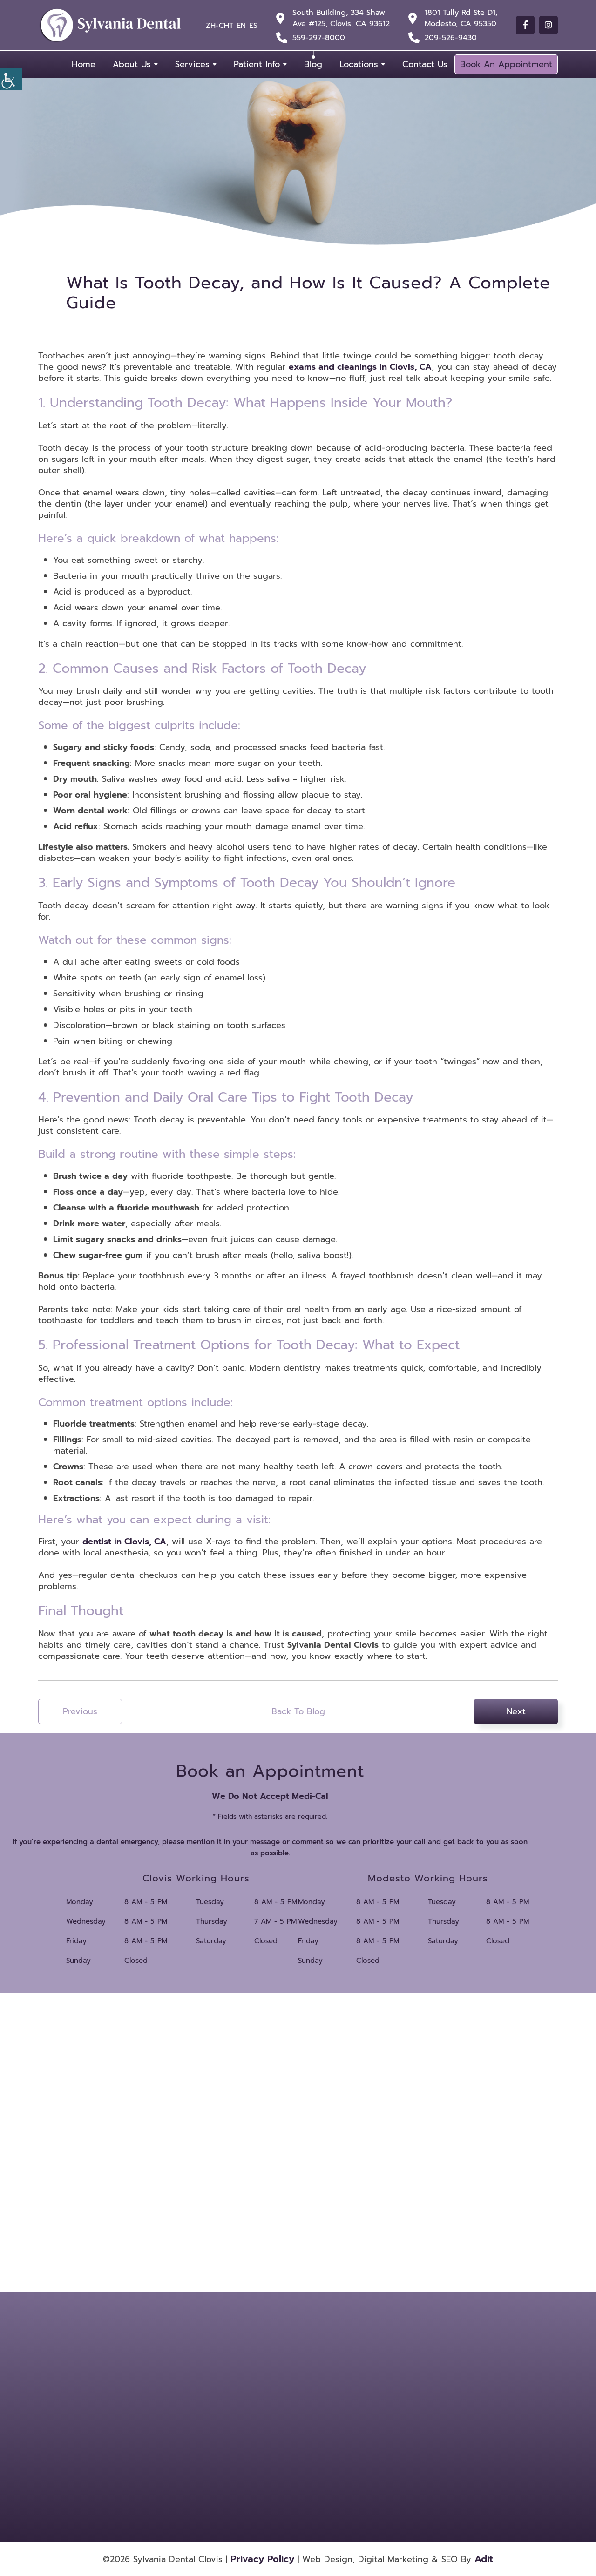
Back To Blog (298, 1711)
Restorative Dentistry (418, 2429)
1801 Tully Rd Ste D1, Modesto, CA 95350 (461, 18)
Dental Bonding (347, 2391)
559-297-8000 (319, 38)
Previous (80, 1711)
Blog (313, 64)
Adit (484, 2559)
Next (516, 1711)
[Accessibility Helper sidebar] (11, 79)
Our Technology (268, 2415)
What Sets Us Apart (272, 2379)
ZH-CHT (220, 26)
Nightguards (343, 2429)
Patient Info (257, 64)
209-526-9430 (451, 38)
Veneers (402, 2441)
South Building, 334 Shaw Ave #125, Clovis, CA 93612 (341, 18)
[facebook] (525, 25)
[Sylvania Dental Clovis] (110, 25)
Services (192, 64)
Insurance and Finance (276, 2427)
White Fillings (344, 2454)
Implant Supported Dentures (415, 2413)
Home (84, 64)
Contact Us (425, 64)
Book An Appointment (506, 64)
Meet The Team (267, 2403)
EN (241, 26)
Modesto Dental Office (194, 2416)
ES (253, 26)
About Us (132, 64)
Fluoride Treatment (351, 2410)
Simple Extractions (350, 2441)
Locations (359, 64)
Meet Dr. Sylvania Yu (273, 2391)
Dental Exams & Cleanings (411, 2394)
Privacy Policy (262, 2559)
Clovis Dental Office (189, 2363)
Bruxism (402, 2379)
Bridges (337, 2379)
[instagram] (549, 25)
